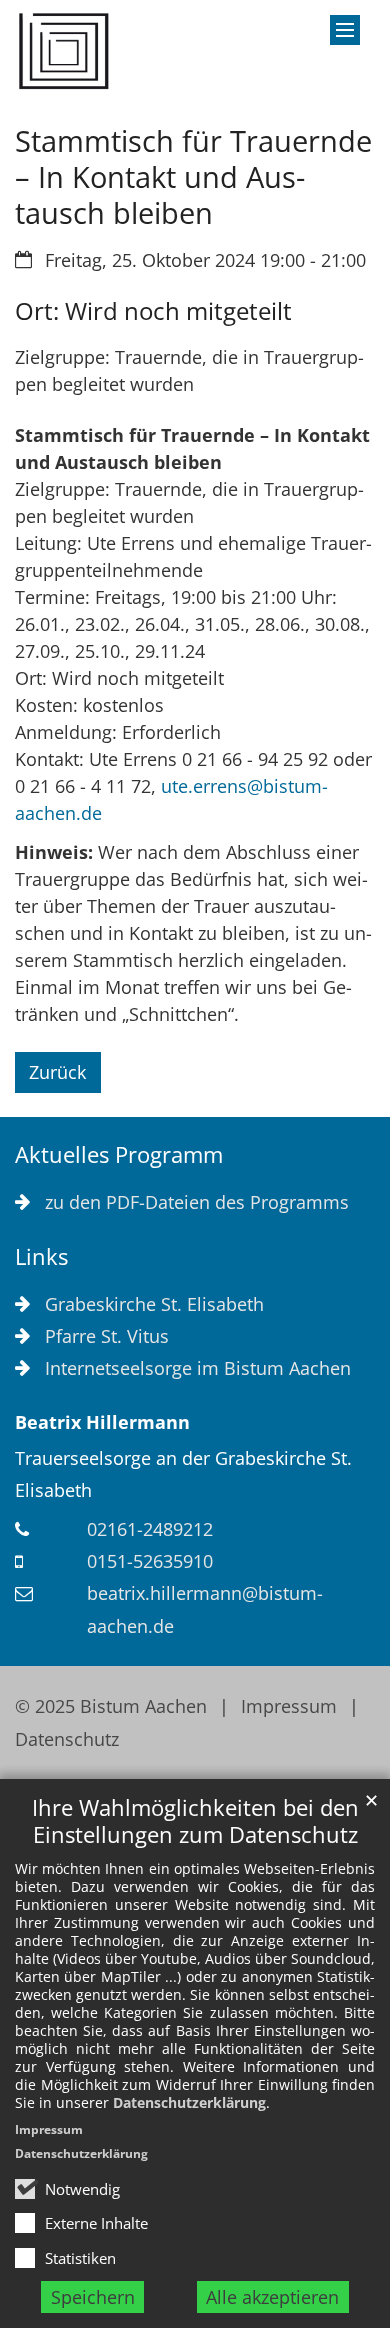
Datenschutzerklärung (189, 2102)
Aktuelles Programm (119, 1154)
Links (41, 1256)
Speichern (93, 2297)
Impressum (49, 2129)
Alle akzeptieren (272, 2297)
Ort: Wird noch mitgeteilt (153, 311)
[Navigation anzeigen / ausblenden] (345, 30)
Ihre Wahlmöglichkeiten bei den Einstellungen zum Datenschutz (195, 1821)
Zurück (57, 1072)
